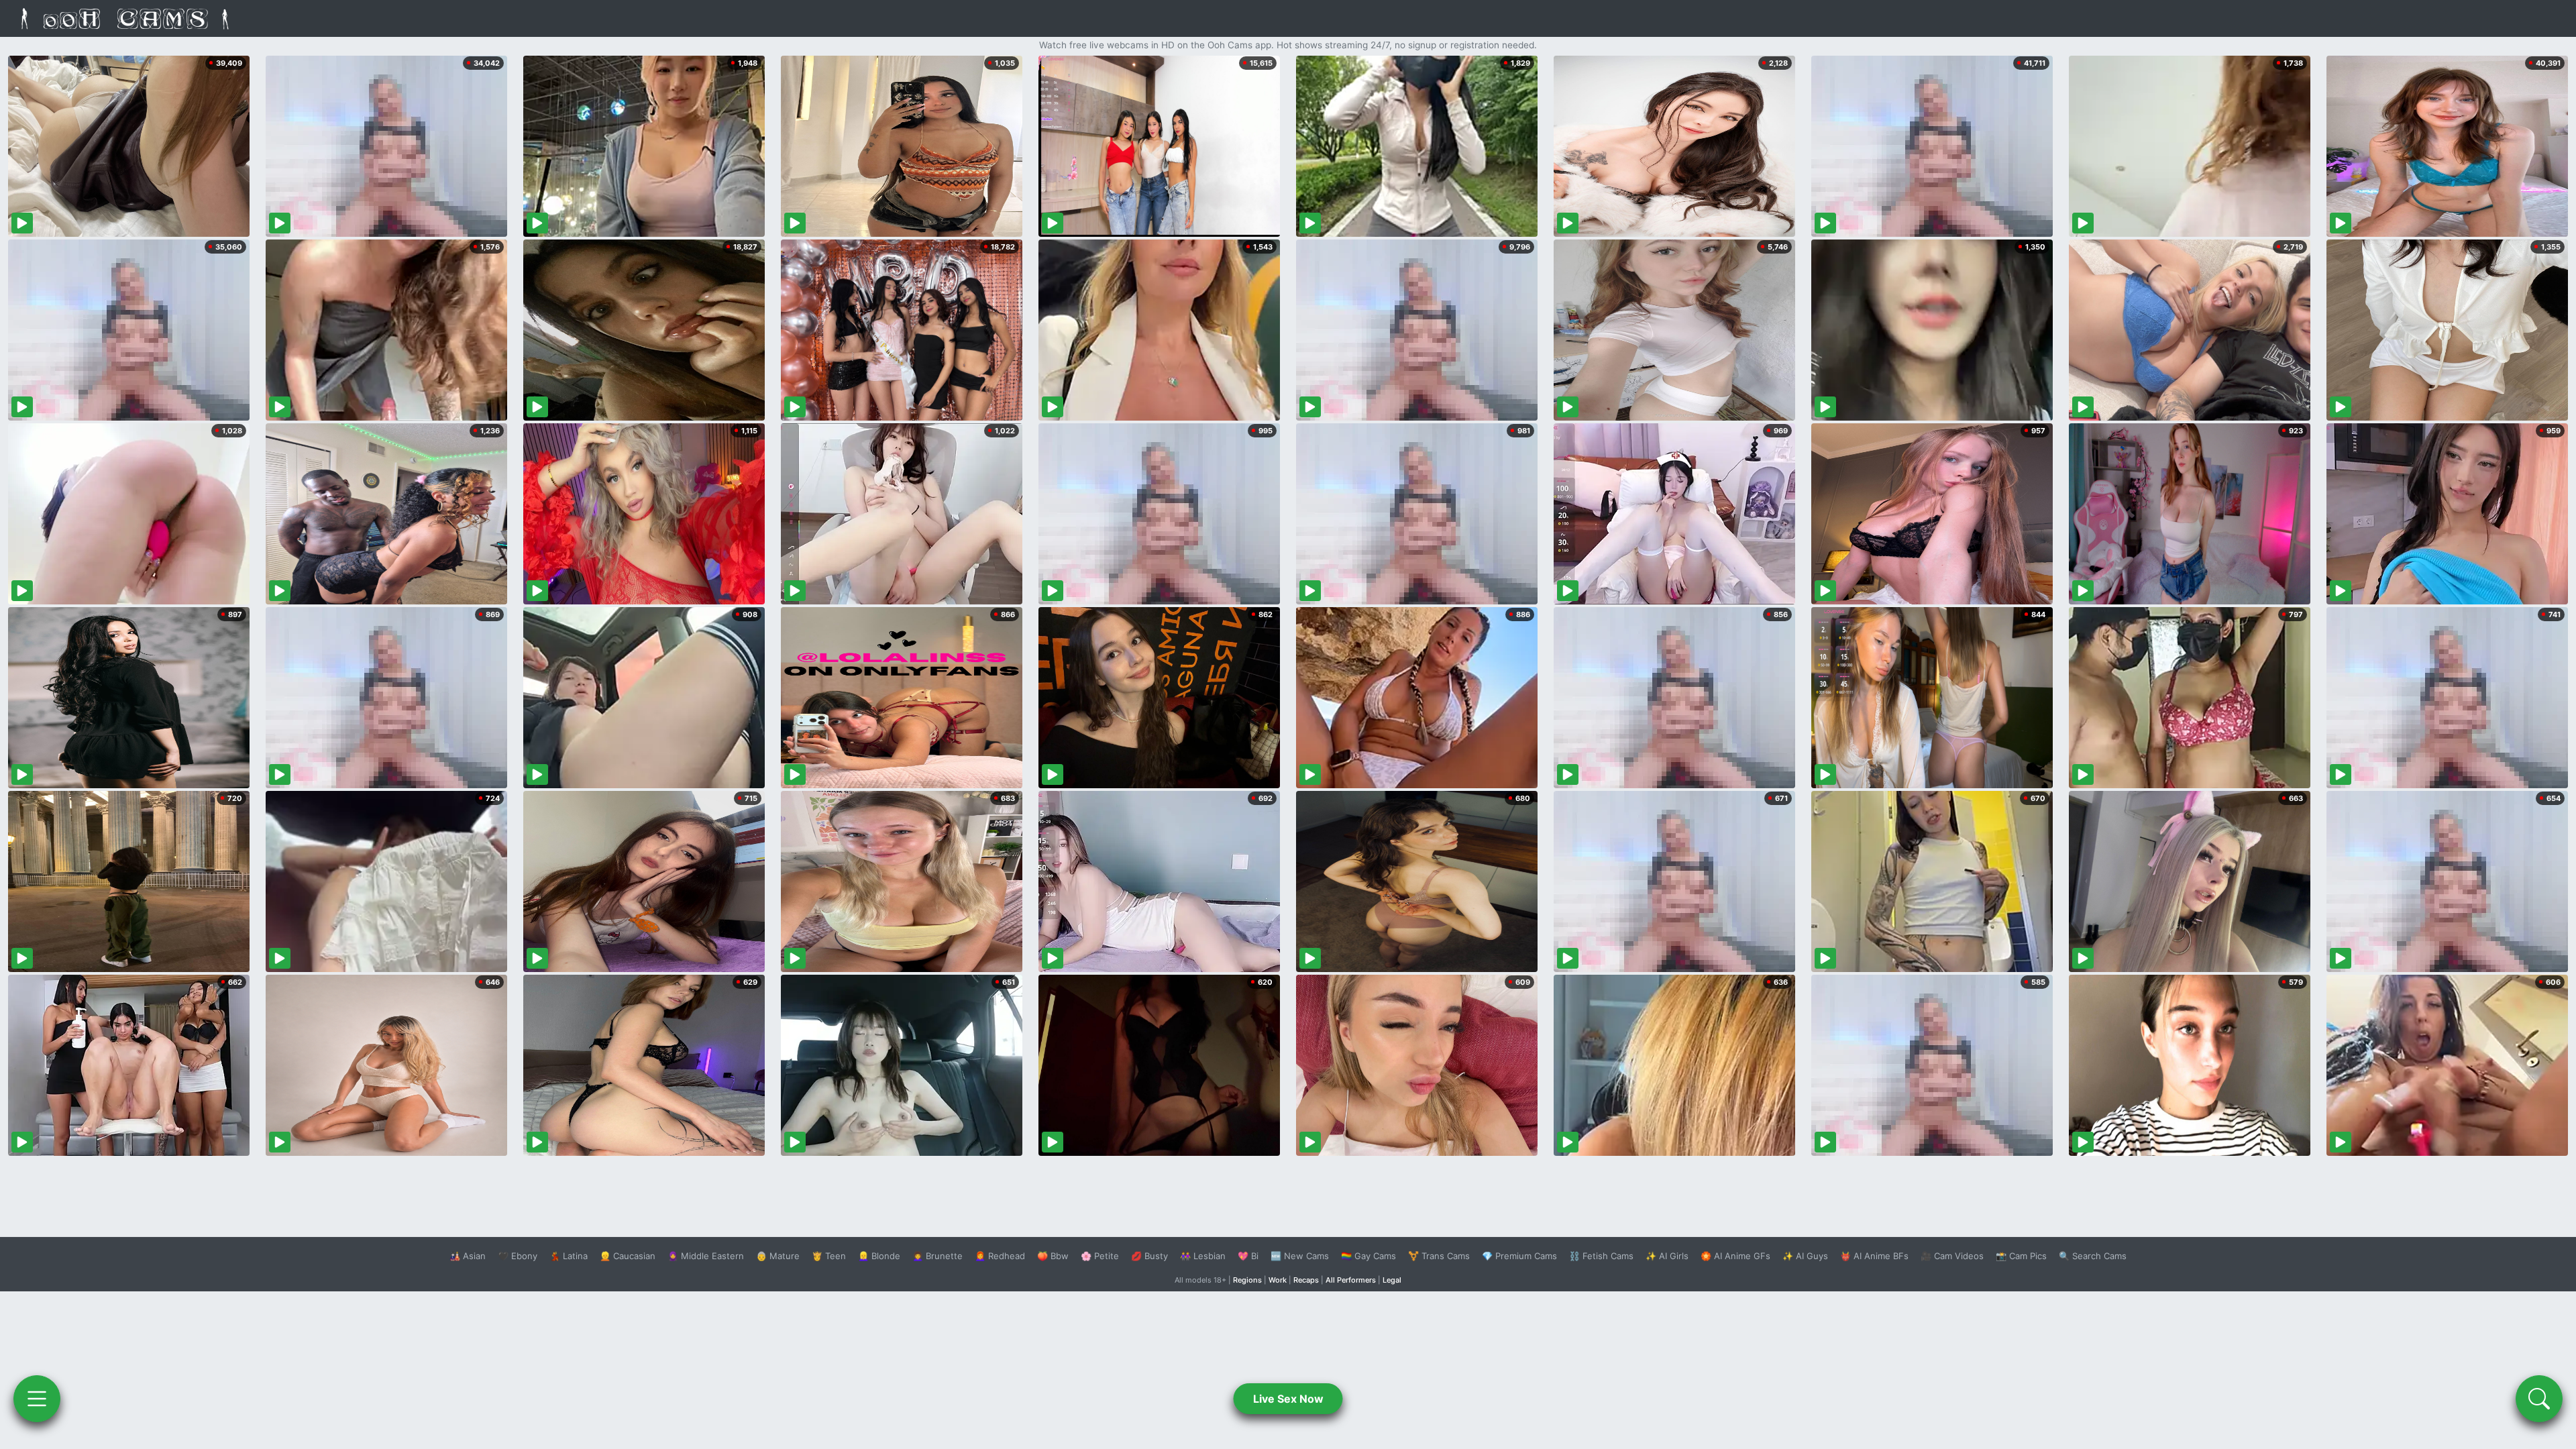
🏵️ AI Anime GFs (1735, 1256)
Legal (1392, 1280)
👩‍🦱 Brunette (937, 1256)
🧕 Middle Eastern (706, 1256)
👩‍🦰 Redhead (1000, 1256)
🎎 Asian (468, 1256)
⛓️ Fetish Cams (1601, 1256)
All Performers (1351, 1280)
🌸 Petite (1100, 1256)
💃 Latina (569, 1256)
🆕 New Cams (1300, 1256)
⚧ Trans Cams (1439, 1256)
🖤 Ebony (518, 1256)
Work (1278, 1280)
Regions (1247, 1280)
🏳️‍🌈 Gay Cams (1368, 1256)
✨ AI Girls (1667, 1256)
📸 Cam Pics (2021, 1256)
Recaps (1306, 1280)
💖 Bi (1248, 1256)
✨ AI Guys (1805, 1256)
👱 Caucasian (628, 1256)
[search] (2539, 1399)
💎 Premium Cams (1519, 1256)
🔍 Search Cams (2093, 1256)
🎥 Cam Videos (1952, 1256)
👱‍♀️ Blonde (879, 1256)
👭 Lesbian (1203, 1256)
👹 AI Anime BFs (1874, 1256)
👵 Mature (778, 1256)
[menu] (37, 1399)
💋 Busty (1149, 1256)
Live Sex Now (1288, 1399)
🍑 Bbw (1053, 1256)
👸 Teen (829, 1256)
